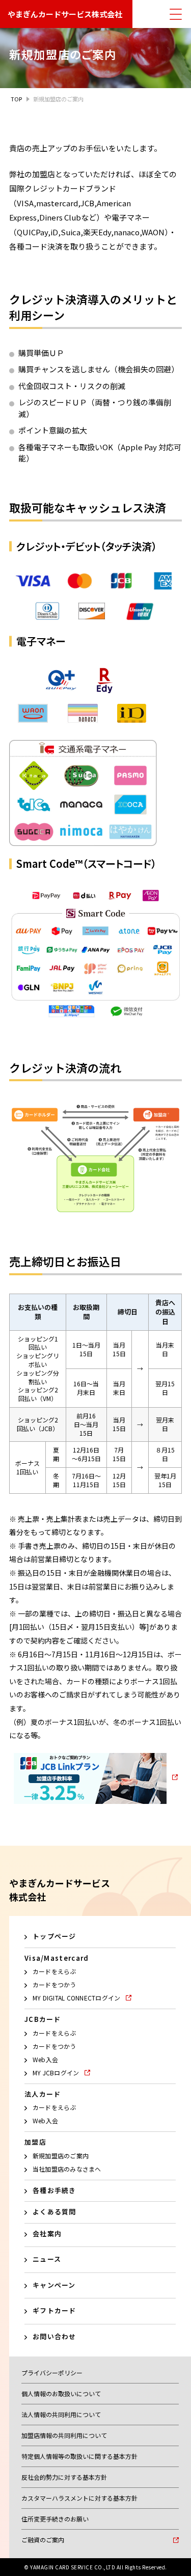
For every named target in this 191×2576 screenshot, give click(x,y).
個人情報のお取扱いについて (61, 2393)
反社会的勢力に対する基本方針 (64, 2477)
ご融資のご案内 (43, 2540)
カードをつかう (54, 1984)
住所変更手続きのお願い (55, 2519)
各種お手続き (54, 2190)
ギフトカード (54, 2310)
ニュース (47, 2259)
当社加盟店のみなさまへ (67, 2169)
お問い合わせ (54, 2336)
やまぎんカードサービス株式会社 (65, 14)
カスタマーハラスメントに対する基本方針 (79, 2498)
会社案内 (47, 2234)
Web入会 (45, 2059)
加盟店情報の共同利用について (64, 2435)
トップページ (54, 1936)
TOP (16, 99)
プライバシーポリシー (52, 2373)
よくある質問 (54, 2212)
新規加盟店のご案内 (61, 2156)
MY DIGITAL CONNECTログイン (76, 1998)
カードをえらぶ (54, 1971)
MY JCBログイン (56, 2073)
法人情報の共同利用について (61, 2414)
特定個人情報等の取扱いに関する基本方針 (79, 2456)
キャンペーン (54, 2285)
